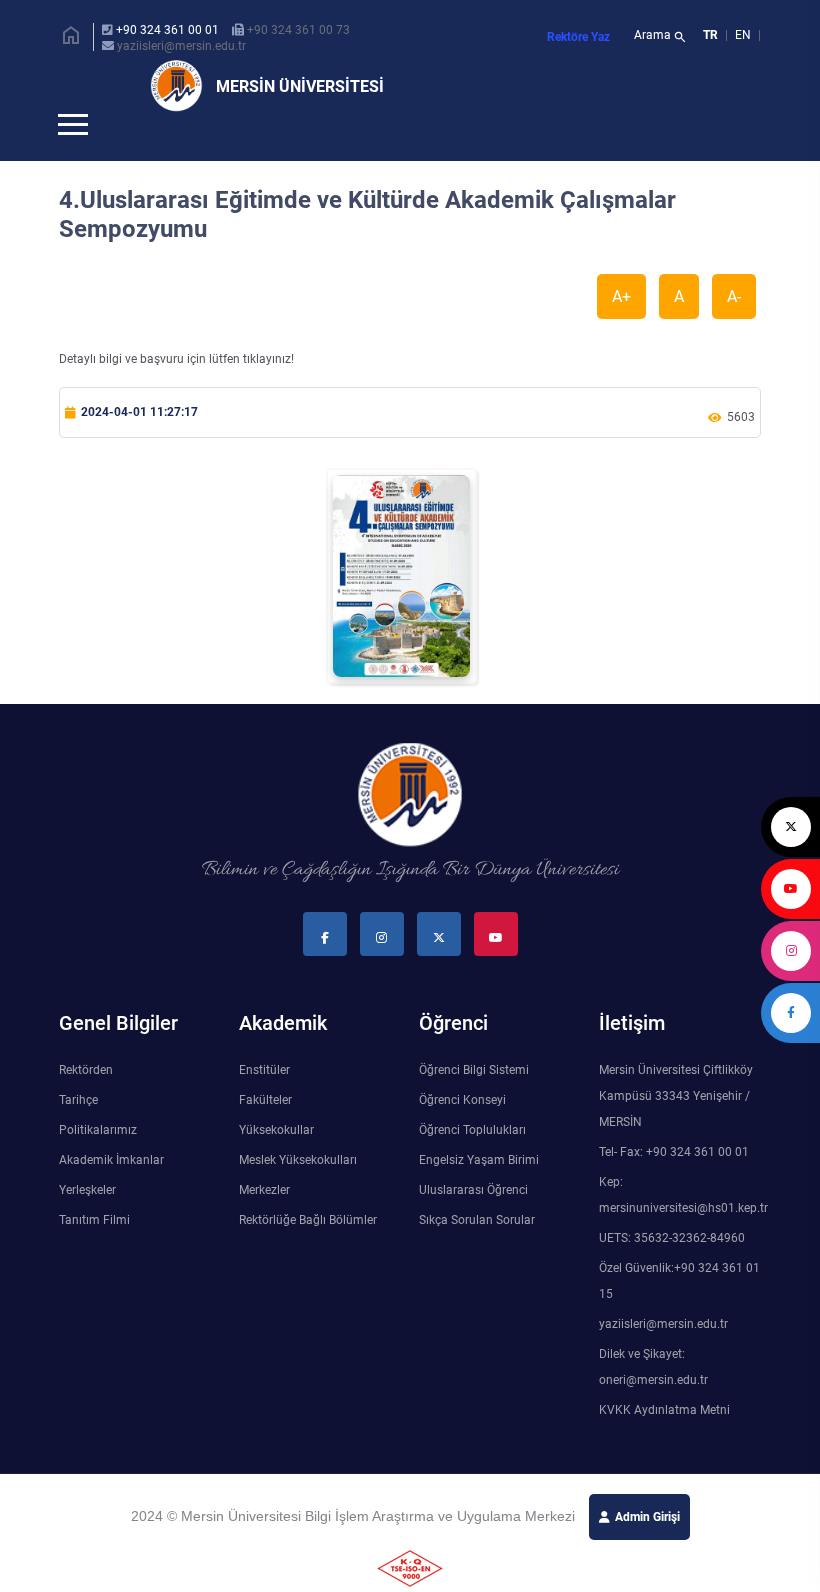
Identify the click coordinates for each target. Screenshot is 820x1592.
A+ (621, 329)
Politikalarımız (98, 1163)
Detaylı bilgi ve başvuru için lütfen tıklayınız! (176, 392)
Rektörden (86, 1103)
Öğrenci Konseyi (462, 1133)
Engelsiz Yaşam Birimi (479, 1193)
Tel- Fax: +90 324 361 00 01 (674, 1185)
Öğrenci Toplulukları (472, 1163)
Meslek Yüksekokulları (298, 1193)
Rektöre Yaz (578, 37)
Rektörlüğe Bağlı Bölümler (308, 1253)
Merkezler (264, 1223)
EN (744, 35)
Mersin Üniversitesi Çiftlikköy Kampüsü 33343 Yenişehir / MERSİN (676, 1129)
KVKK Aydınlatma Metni (664, 1443)
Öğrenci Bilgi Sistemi (474, 1103)
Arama (660, 37)
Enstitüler (264, 1103)
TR (710, 35)
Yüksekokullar (276, 1163)
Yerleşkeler (87, 1223)
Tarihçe (78, 1133)
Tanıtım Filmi (94, 1253)
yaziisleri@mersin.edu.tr (181, 46)
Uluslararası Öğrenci (473, 1223)
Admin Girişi (647, 1550)
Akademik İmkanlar (111, 1193)
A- (734, 329)
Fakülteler (265, 1133)
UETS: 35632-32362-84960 (672, 1271)
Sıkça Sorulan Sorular (477, 1253)
